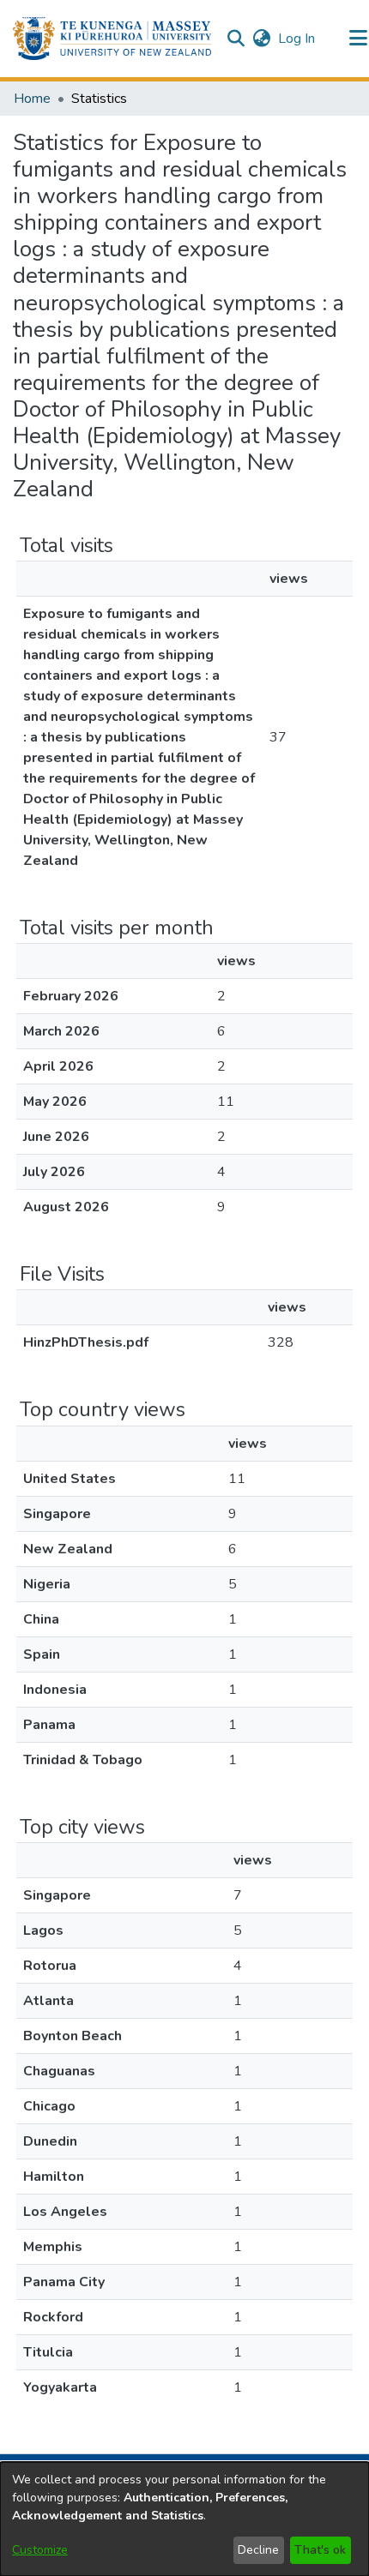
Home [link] (32, 99)
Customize (40, 2550)
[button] (112, 39)
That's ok (320, 2550)
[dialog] (184, 2519)
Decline (258, 2550)
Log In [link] (297, 39)
